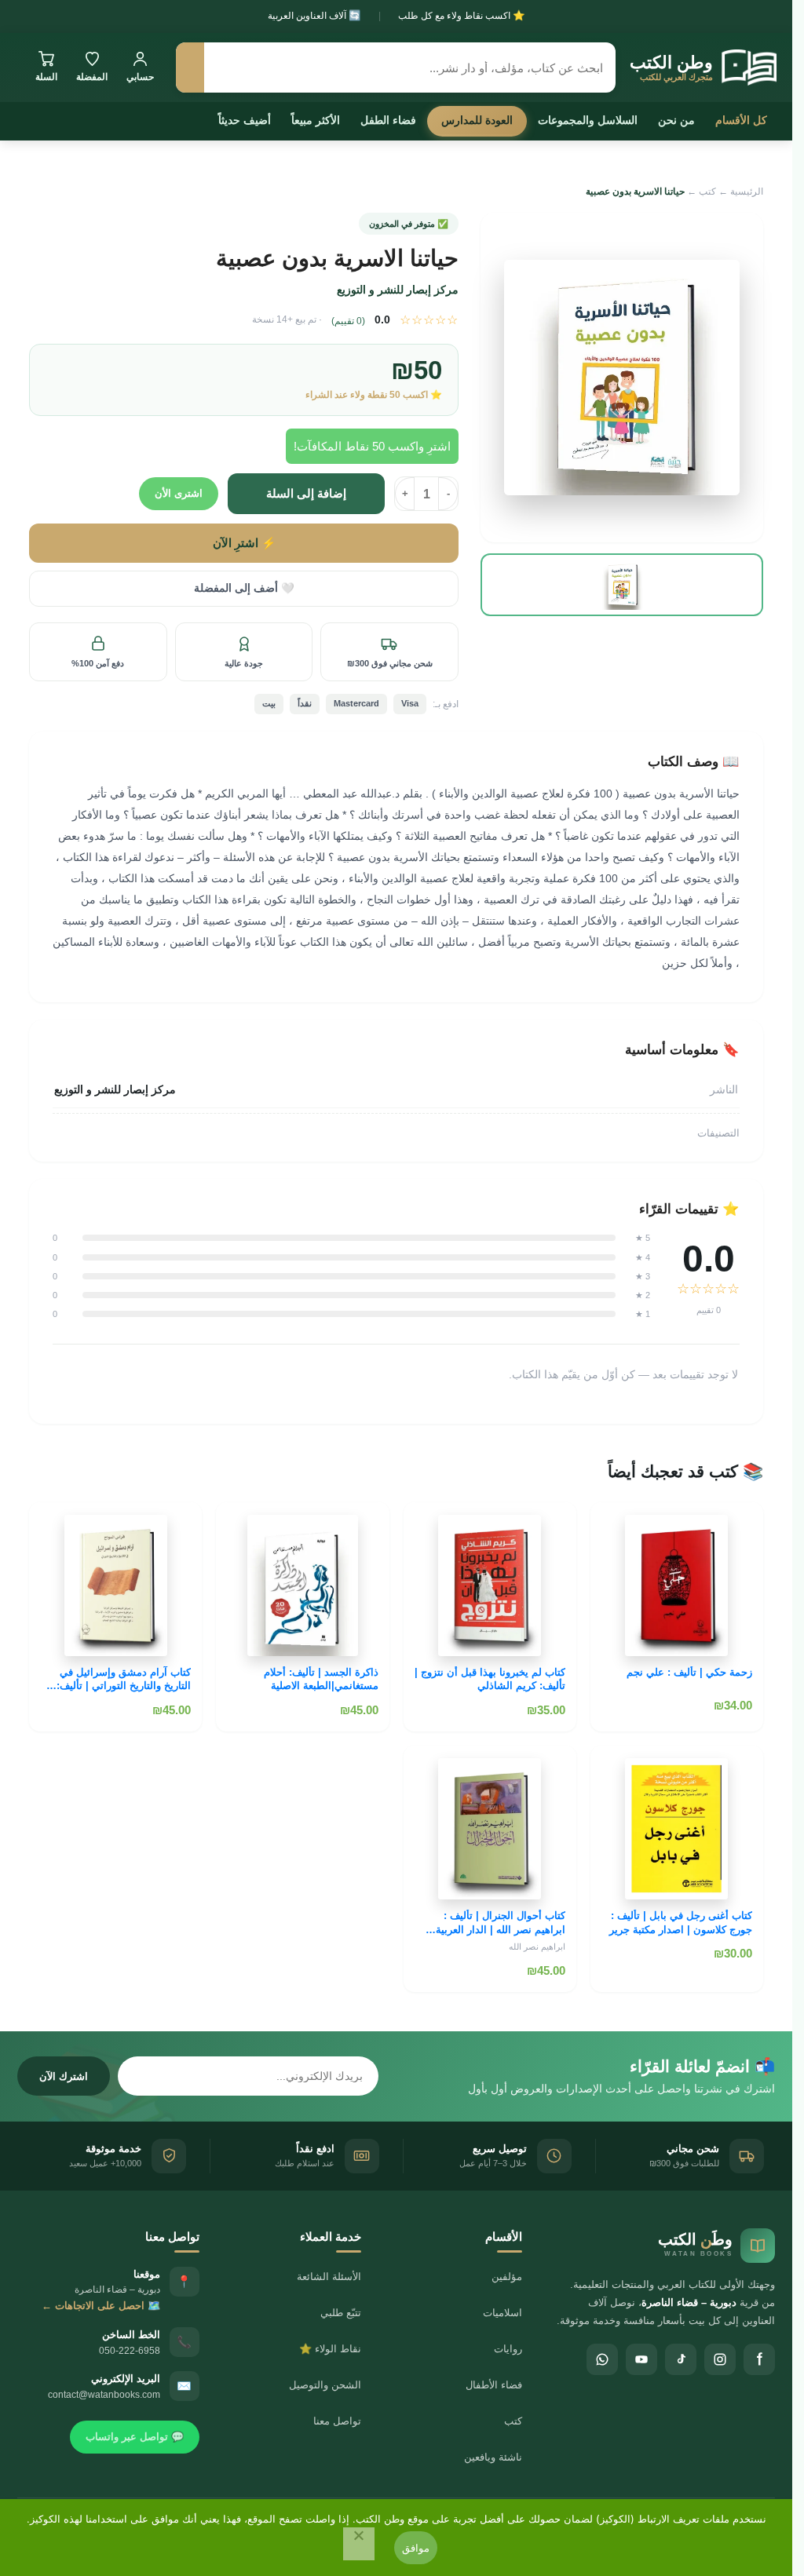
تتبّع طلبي (341, 2313)
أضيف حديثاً (245, 120)
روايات (508, 2349)
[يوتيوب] (641, 2359)
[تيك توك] (681, 2359)
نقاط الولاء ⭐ (330, 2349)
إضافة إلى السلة (306, 493)
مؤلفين (507, 2277)
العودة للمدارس (477, 120)
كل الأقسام (741, 120)
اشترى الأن (179, 493)
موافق (416, 2548)
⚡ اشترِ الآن (244, 543)
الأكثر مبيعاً (316, 120)
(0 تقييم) (348, 321)
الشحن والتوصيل (325, 2385)
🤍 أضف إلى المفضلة (244, 588)
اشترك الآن (64, 2076)
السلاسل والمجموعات (588, 120)
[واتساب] (602, 2359)
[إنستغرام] (720, 2359)
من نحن (676, 120)
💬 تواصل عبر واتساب (135, 2437)
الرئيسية (747, 192)
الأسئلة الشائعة (329, 2277)
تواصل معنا (337, 2421)
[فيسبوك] (759, 2359)
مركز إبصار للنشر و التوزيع (398, 290)
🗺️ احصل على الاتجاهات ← (101, 2306)
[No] (359, 2544)
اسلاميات (502, 2313)
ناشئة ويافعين (493, 2457)
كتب (707, 192)
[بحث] (190, 68)
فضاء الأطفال (494, 2385)
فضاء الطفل (388, 120)
